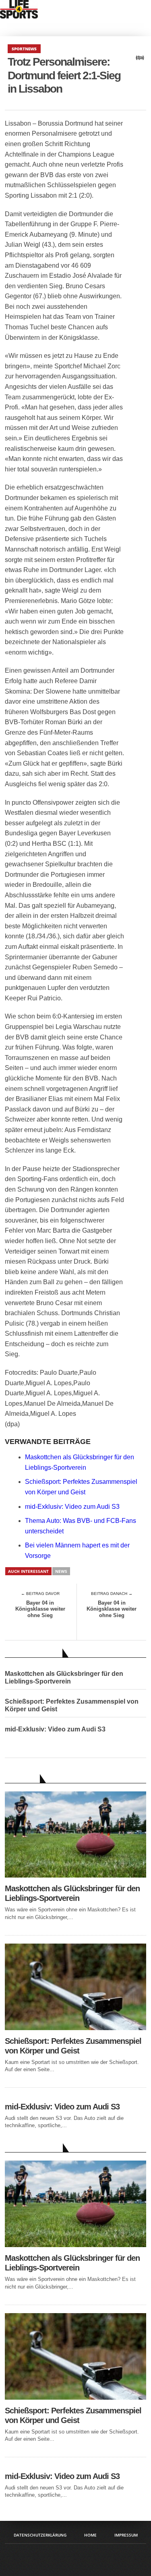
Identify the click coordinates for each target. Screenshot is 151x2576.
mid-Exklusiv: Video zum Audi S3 (72, 1507)
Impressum (126, 2535)
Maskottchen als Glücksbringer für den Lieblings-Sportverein (64, 1677)
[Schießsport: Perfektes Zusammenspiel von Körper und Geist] (76, 2028)
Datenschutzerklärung (40, 2535)
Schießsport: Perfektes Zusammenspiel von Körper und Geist (72, 1705)
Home (90, 2535)
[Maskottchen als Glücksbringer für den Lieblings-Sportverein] (76, 1875)
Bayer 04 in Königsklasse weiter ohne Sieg (40, 1609)
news (61, 1571)
